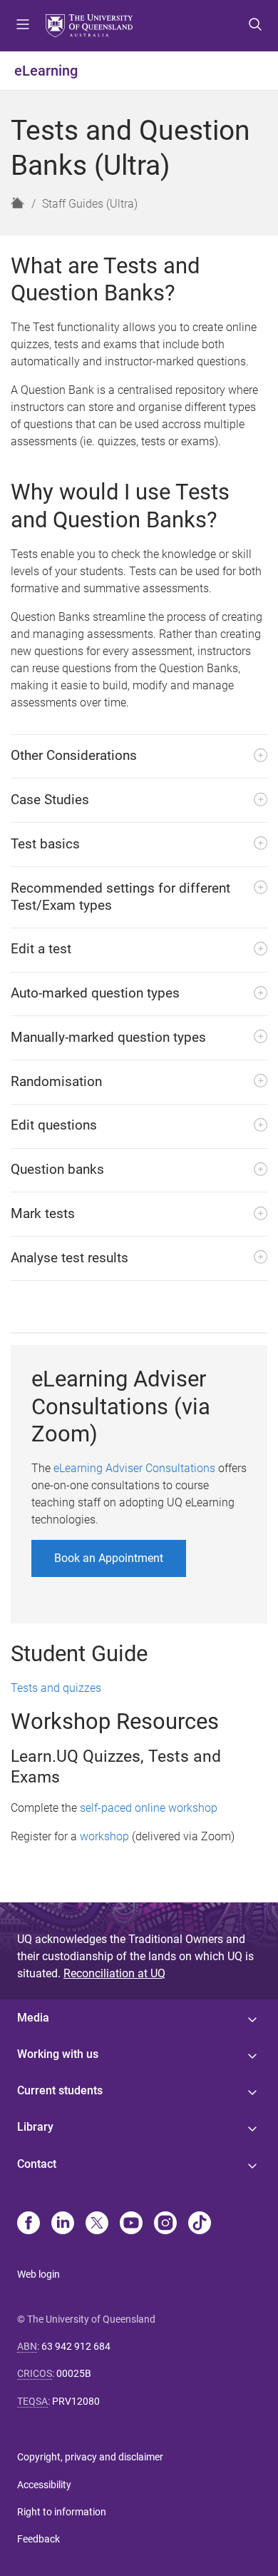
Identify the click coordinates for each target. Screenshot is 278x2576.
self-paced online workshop (149, 1808)
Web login (38, 2274)
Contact (37, 2164)
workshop (104, 1836)
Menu (23, 26)
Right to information (62, 2512)
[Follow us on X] (97, 2224)
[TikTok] (200, 2224)
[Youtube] (131, 2224)
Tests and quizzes (56, 1688)
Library (35, 2127)
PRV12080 (76, 2401)
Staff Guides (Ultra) (90, 204)
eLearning (46, 71)
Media (33, 2018)
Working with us (58, 2054)
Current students (60, 2090)
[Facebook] (29, 2224)
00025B (74, 2373)
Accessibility (44, 2485)
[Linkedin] (63, 2224)
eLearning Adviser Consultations (134, 1468)
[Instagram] (165, 2224)
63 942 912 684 (76, 2346)
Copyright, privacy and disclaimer (90, 2457)
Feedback (38, 2539)
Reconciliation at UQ (114, 1973)
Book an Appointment (109, 1558)
